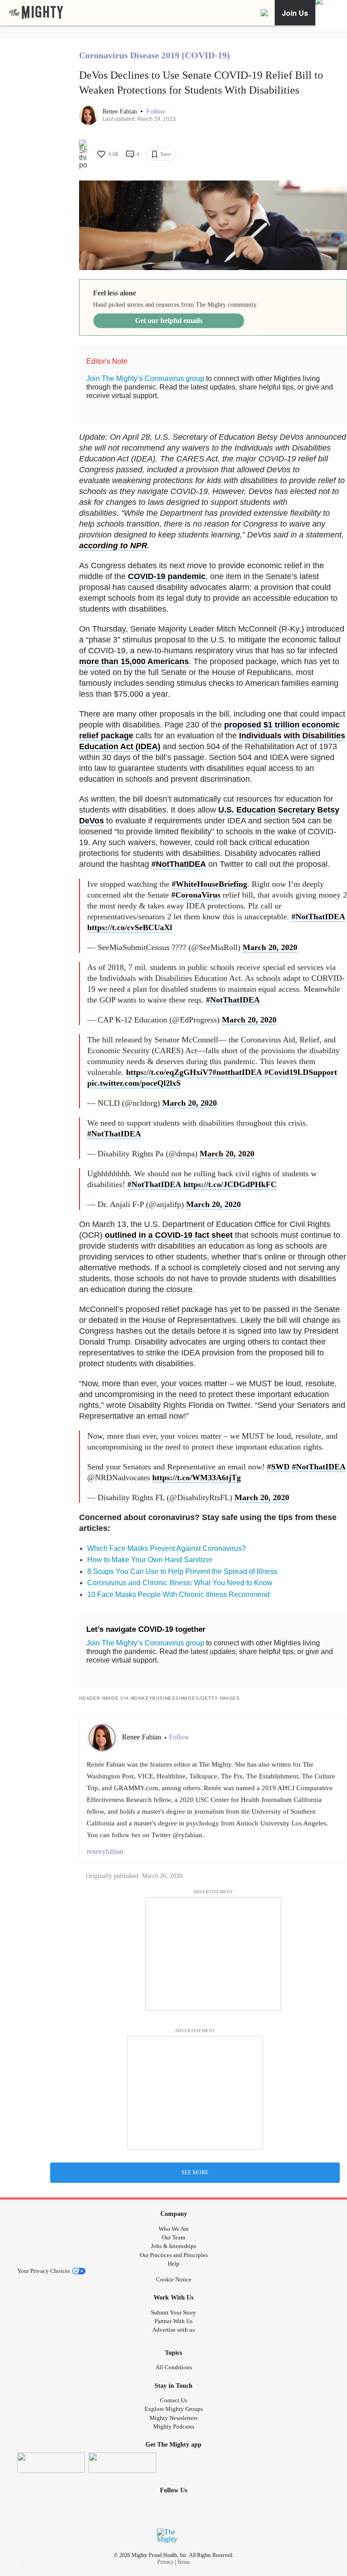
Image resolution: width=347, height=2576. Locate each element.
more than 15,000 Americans (134, 661)
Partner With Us (173, 2321)
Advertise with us (173, 2330)
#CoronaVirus (196, 895)
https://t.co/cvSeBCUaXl (130, 927)
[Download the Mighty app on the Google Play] (122, 2463)
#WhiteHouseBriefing (209, 884)
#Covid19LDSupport (301, 1072)
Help (173, 2264)
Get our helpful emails (169, 321)
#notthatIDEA (237, 1072)
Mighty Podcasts (174, 2426)
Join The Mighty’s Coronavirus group (145, 378)
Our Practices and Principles (174, 2255)
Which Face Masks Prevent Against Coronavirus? (166, 1548)
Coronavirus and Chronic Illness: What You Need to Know (180, 1583)
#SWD (278, 1467)
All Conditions (174, 2367)
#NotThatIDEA (179, 864)
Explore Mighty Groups (174, 2409)
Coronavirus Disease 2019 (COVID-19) (155, 55)
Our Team (173, 2237)
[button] (156, 112)
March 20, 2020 (270, 947)
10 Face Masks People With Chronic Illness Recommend (178, 1595)
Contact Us (173, 2400)
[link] (36, 13)
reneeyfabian (105, 1851)
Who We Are (174, 2229)
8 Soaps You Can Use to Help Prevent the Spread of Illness (182, 1571)
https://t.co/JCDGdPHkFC (230, 1184)
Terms (184, 2562)
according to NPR (113, 546)
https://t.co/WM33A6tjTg (197, 1478)
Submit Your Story (173, 2312)
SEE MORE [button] (195, 2172)
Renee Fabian (121, 112)
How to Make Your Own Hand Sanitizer (150, 1560)
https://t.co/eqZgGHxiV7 (169, 1072)
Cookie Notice (174, 2279)
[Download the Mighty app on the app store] (51, 2463)
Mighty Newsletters (173, 2418)
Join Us (295, 13)
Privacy (165, 2562)
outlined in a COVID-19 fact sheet (169, 1235)
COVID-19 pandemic (167, 576)
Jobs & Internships (173, 2246)
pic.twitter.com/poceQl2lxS (134, 1083)
